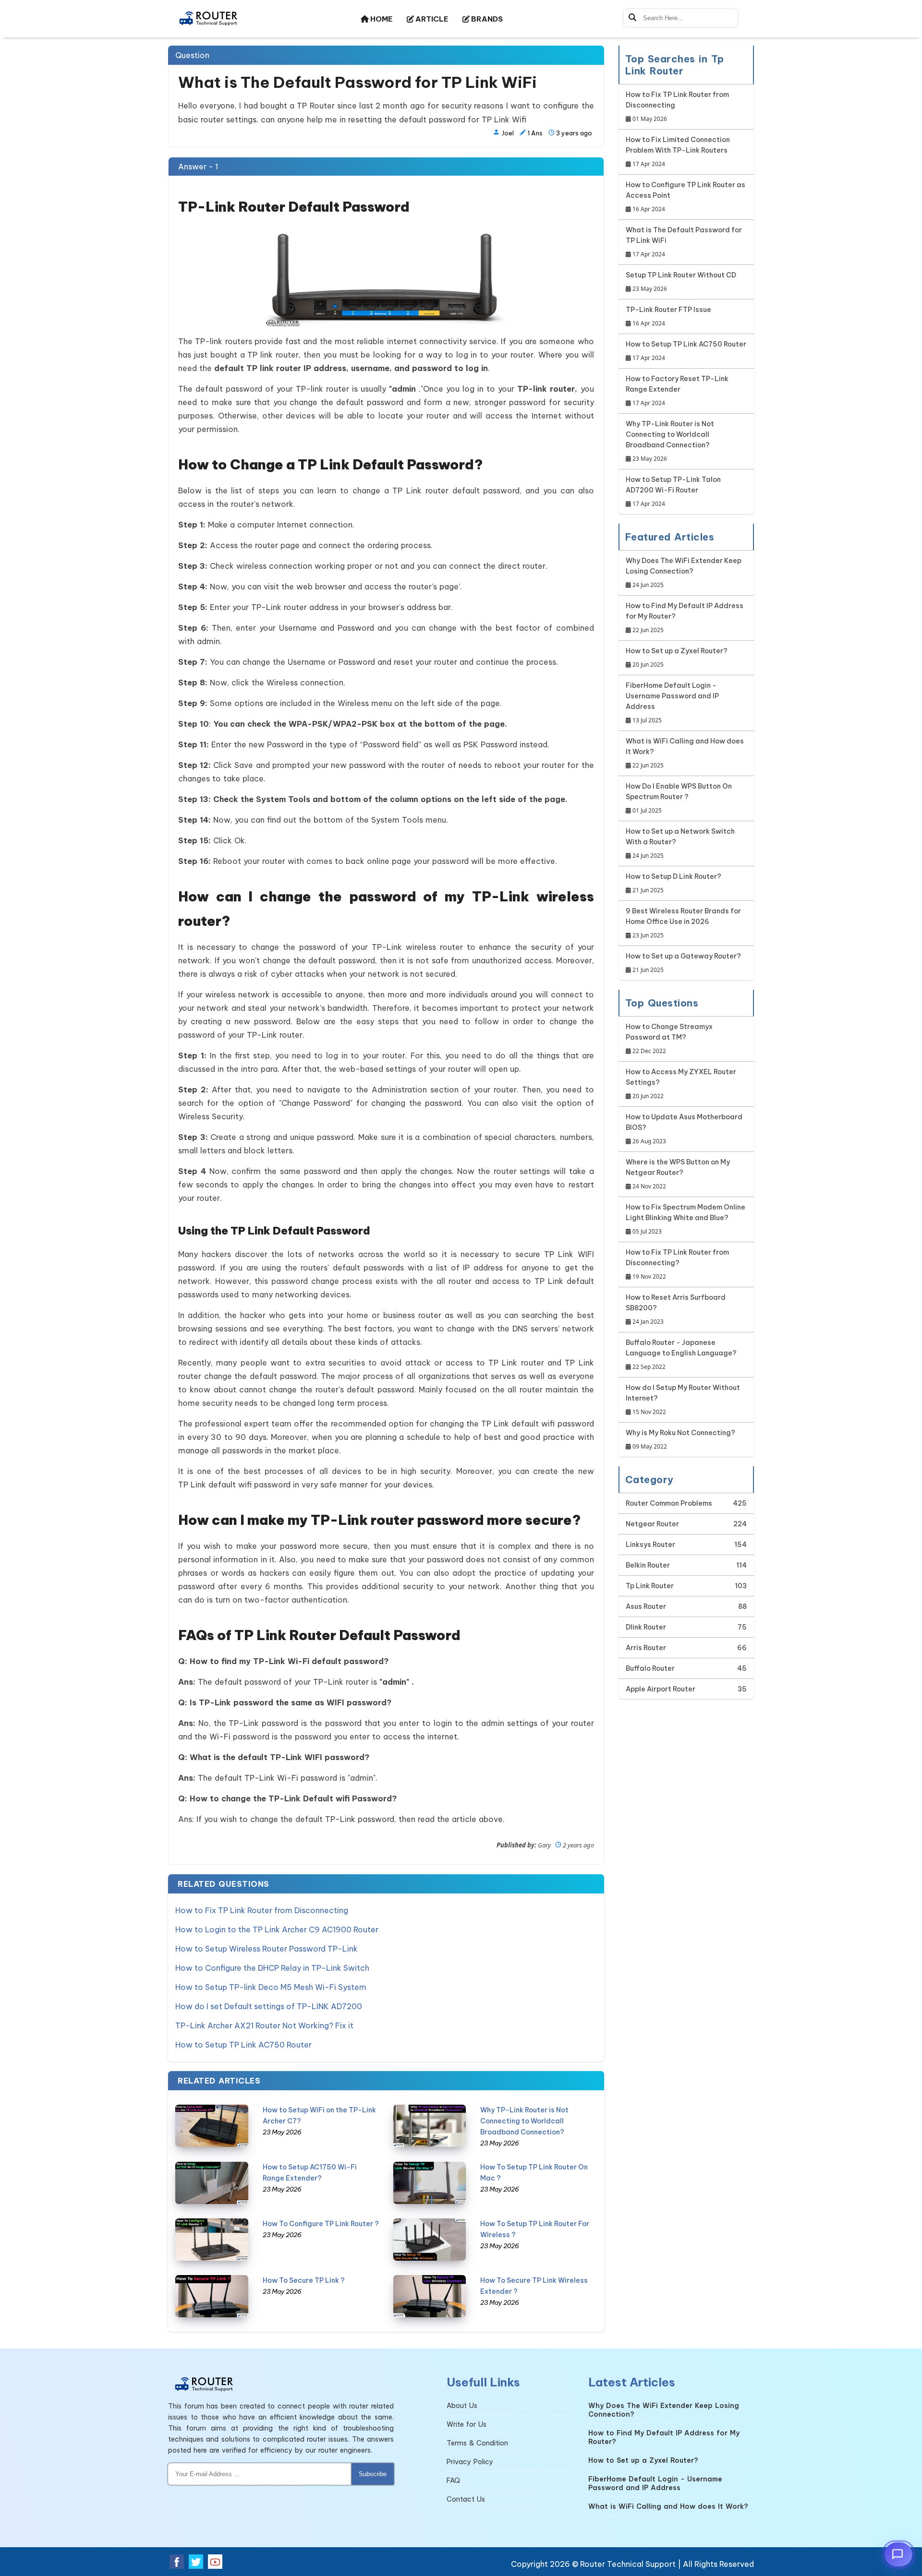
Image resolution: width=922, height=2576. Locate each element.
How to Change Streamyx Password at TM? (669, 1039)
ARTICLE (431, 19)
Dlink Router (646, 1627)
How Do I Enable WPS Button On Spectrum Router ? (679, 798)
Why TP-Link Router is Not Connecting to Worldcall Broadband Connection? (524, 2121)
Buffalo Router (650, 1668)
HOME (381, 19)
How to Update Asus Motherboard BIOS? (684, 1129)
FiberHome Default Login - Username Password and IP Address (672, 703)
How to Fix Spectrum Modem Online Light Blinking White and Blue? (685, 1219)
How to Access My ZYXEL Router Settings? (681, 1084)
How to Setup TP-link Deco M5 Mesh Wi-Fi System (271, 1987)
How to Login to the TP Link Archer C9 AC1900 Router (277, 1929)
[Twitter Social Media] (196, 2562)
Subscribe (373, 2474)
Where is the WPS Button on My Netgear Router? (678, 1174)
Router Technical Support (628, 2564)
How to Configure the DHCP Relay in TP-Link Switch (272, 1968)
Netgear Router (652, 1524)
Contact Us (466, 2499)
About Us (462, 2406)
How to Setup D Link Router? (673, 883)
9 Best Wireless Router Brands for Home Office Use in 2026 (683, 923)
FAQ (453, 2480)
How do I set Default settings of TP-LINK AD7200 (269, 2006)
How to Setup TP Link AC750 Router (243, 2045)
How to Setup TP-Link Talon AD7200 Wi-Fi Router (673, 491)
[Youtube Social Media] (215, 2562)
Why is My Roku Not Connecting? (680, 1439)
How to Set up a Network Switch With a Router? (680, 843)
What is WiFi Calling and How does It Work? (685, 753)
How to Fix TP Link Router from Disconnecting (262, 1910)
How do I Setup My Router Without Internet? (683, 1400)
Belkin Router (648, 1565)
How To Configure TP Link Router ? (321, 2224)
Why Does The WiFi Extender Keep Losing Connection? (684, 573)
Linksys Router (650, 1545)
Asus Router (646, 1606)
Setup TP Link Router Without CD (681, 282)
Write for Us (467, 2424)
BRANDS (486, 19)
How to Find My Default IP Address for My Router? (685, 618)
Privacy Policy (470, 2462)
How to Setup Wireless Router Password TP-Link (267, 1949)
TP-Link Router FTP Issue (668, 316)
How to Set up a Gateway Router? (683, 963)
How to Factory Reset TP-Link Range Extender (677, 391)
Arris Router (646, 1648)
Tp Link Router (650, 1586)
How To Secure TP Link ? (304, 2280)
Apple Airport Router (661, 1689)
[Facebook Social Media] (177, 2562)
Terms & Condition (477, 2443)
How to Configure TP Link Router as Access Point (685, 197)
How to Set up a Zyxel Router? (677, 658)
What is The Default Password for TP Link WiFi (684, 242)
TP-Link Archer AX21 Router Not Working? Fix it (264, 2025)
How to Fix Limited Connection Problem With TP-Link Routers (678, 152)
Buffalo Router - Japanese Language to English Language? (681, 1354)
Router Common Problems (669, 1503)
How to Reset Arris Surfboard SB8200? (676, 1309)
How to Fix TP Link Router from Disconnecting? (677, 1264)
